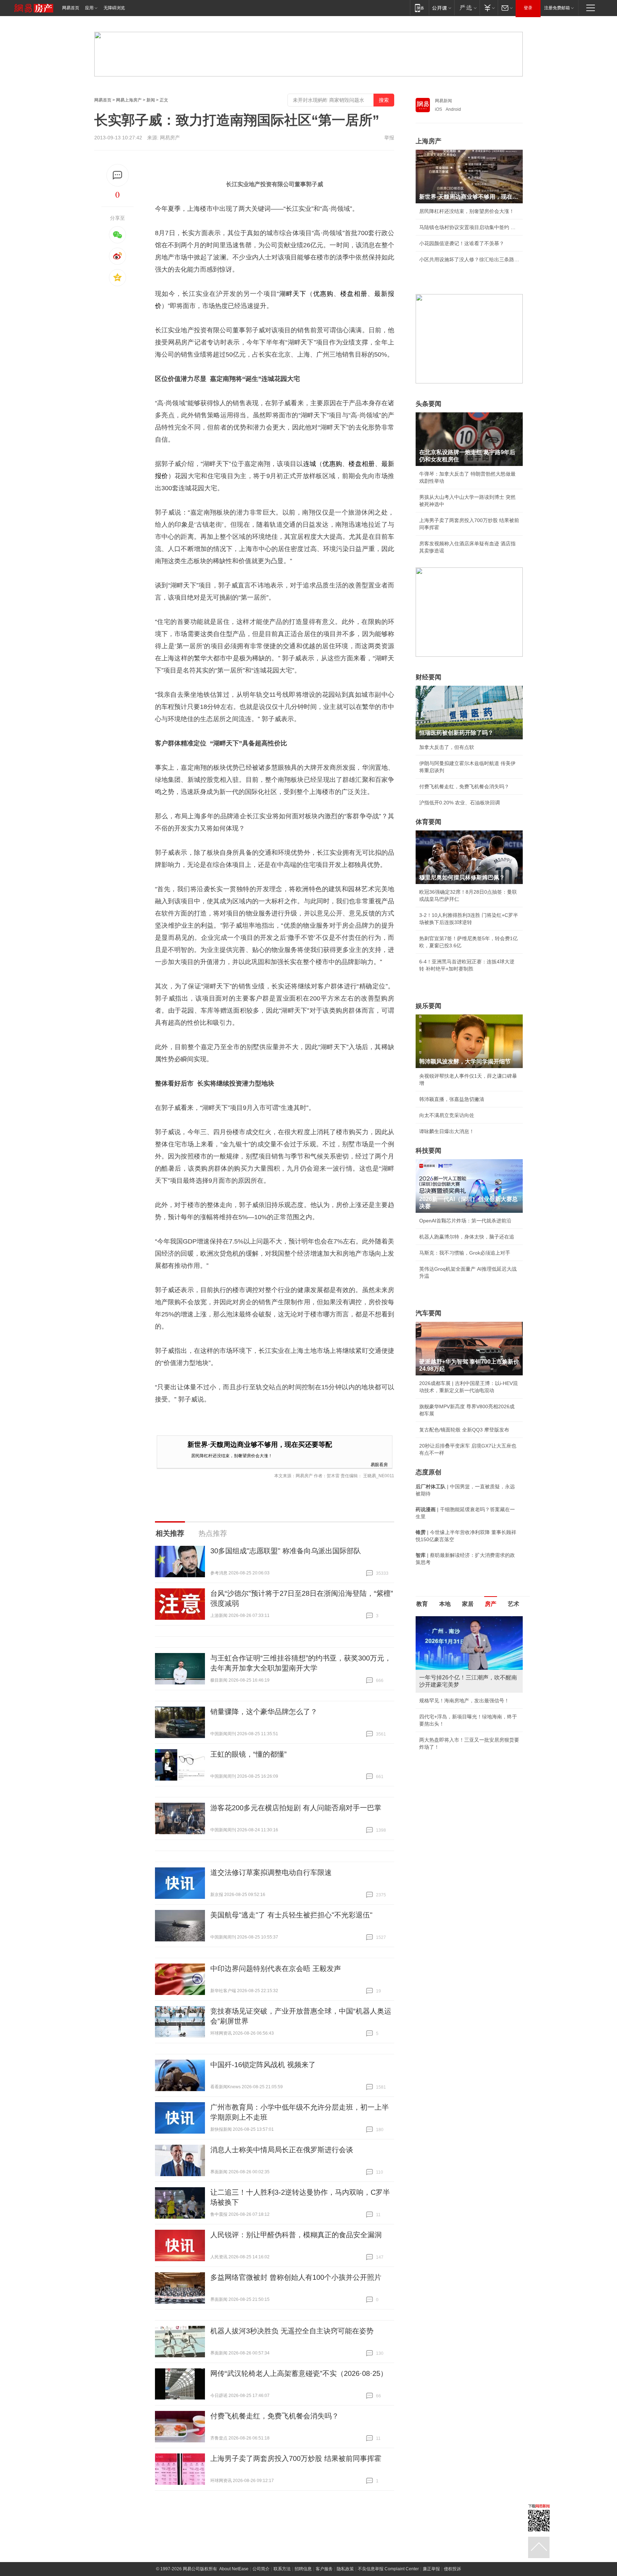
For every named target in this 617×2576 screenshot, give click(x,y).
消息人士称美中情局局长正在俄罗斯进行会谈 (282, 2150)
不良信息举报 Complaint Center (388, 2569)
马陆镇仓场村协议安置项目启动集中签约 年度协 (469, 227)
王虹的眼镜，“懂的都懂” (249, 1754)
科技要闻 (428, 1151)
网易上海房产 (129, 100)
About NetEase (234, 2569)
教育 (422, 1604)
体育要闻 (428, 822)
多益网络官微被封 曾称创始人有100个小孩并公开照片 (296, 2277)
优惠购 (323, 294)
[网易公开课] (442, 8)
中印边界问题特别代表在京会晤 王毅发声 (276, 1969)
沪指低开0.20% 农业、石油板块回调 (460, 803)
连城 (310, 464)
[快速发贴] (118, 175)
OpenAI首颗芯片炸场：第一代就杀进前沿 (465, 1221)
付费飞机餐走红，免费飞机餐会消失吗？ (275, 2416)
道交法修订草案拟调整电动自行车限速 (271, 1872)
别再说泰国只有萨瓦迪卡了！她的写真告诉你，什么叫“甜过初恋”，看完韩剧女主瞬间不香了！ (468, 1754)
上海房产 (428, 141)
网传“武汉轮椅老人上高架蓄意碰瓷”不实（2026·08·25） (299, 2373)
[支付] (489, 8)
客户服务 (324, 2569)
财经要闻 (428, 677)
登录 (528, 8)
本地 (445, 1604)
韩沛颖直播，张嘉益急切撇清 (452, 1099)
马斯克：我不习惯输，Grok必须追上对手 (465, 1253)
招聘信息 (303, 2569)
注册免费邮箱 (557, 8)
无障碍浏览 (114, 8)
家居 (468, 1604)
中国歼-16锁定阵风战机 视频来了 (263, 2065)
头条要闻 (428, 404)
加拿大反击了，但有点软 (447, 747)
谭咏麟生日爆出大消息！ (447, 1131)
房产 (491, 1604)
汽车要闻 (428, 1313)
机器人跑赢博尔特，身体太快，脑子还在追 (467, 1237)
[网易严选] (467, 8)
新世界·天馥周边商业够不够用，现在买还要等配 (260, 1445)
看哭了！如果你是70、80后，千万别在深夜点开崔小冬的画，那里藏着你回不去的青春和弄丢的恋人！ (469, 1701)
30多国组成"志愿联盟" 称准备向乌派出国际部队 (286, 1551)
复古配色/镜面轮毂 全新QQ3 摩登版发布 (464, 1430)
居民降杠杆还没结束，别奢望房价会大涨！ (232, 1455)
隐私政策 (345, 2569)
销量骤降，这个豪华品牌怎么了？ (264, 1712)
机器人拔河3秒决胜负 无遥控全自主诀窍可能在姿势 (292, 2331)
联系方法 (282, 2569)
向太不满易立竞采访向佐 (447, 1115)
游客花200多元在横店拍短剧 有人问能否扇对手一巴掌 (296, 1808)
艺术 (513, 1604)
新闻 (151, 100)
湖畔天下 (293, 294)
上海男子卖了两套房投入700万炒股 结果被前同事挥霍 (296, 2458)
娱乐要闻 (428, 1006)
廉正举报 (431, 2569)
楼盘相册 (354, 294)
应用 (89, 8)
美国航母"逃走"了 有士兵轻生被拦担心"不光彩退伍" (291, 1915)
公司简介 (261, 2569)
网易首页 (71, 8)
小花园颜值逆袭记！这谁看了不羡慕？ (462, 243)
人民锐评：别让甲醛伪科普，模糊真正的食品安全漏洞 (296, 2235)
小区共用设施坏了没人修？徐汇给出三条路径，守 (469, 259)
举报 (389, 138)
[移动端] (419, 8)
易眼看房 (379, 1464)
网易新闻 (443, 101)
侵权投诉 (452, 2569)
